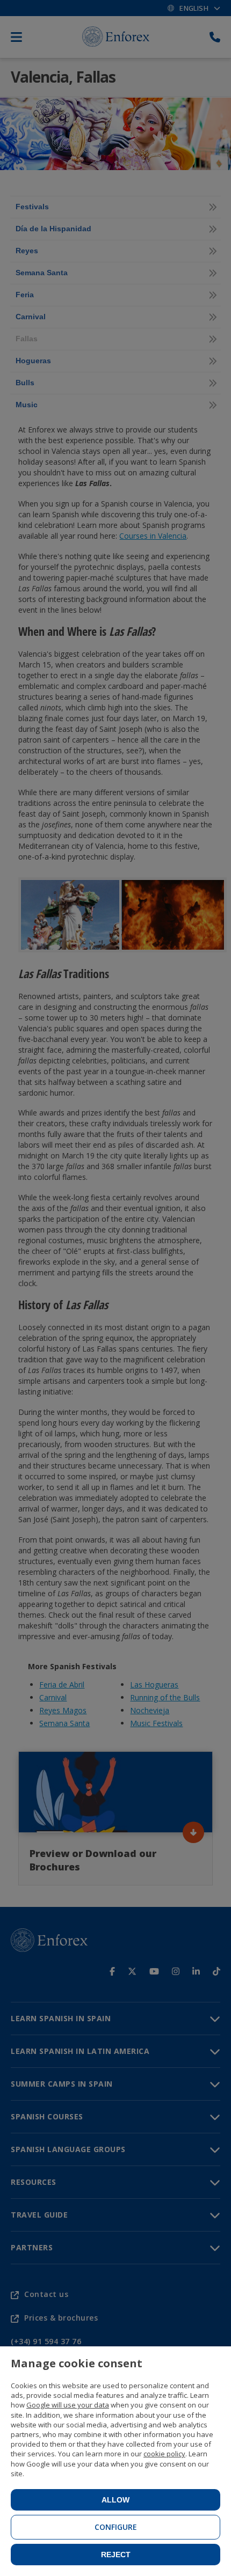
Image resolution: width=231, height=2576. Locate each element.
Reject (116, 2555)
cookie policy (164, 2454)
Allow (115, 2500)
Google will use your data (68, 2405)
